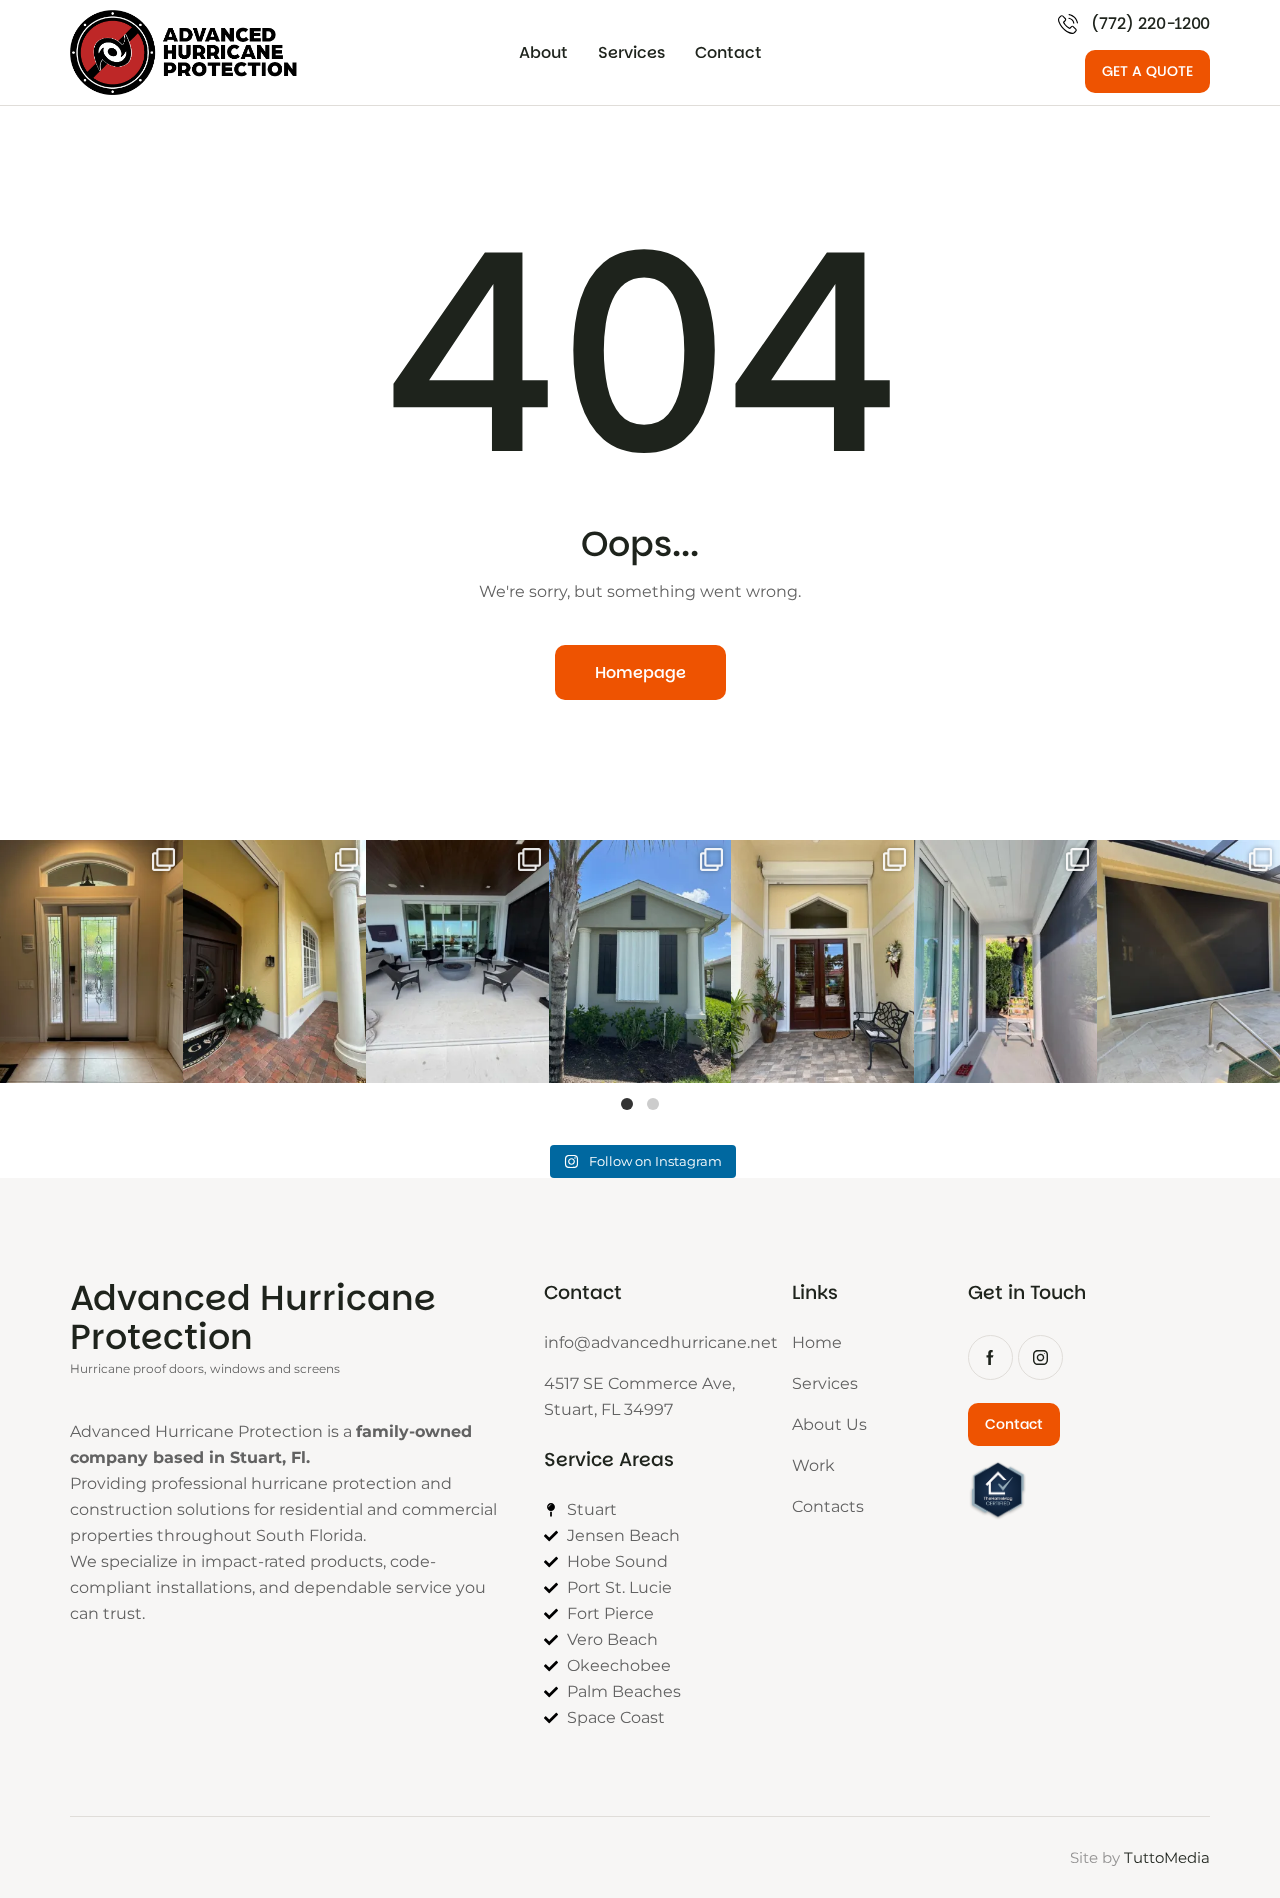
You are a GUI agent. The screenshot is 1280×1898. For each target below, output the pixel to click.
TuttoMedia (1167, 1857)
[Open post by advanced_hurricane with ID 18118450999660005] (640, 961)
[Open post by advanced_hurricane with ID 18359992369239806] (457, 961)
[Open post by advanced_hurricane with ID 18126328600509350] (1005, 961)
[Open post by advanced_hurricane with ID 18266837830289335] (274, 961)
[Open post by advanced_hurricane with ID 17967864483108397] (91, 961)
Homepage (640, 672)
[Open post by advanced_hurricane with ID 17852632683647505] (1188, 961)
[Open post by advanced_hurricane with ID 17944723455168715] (822, 961)
